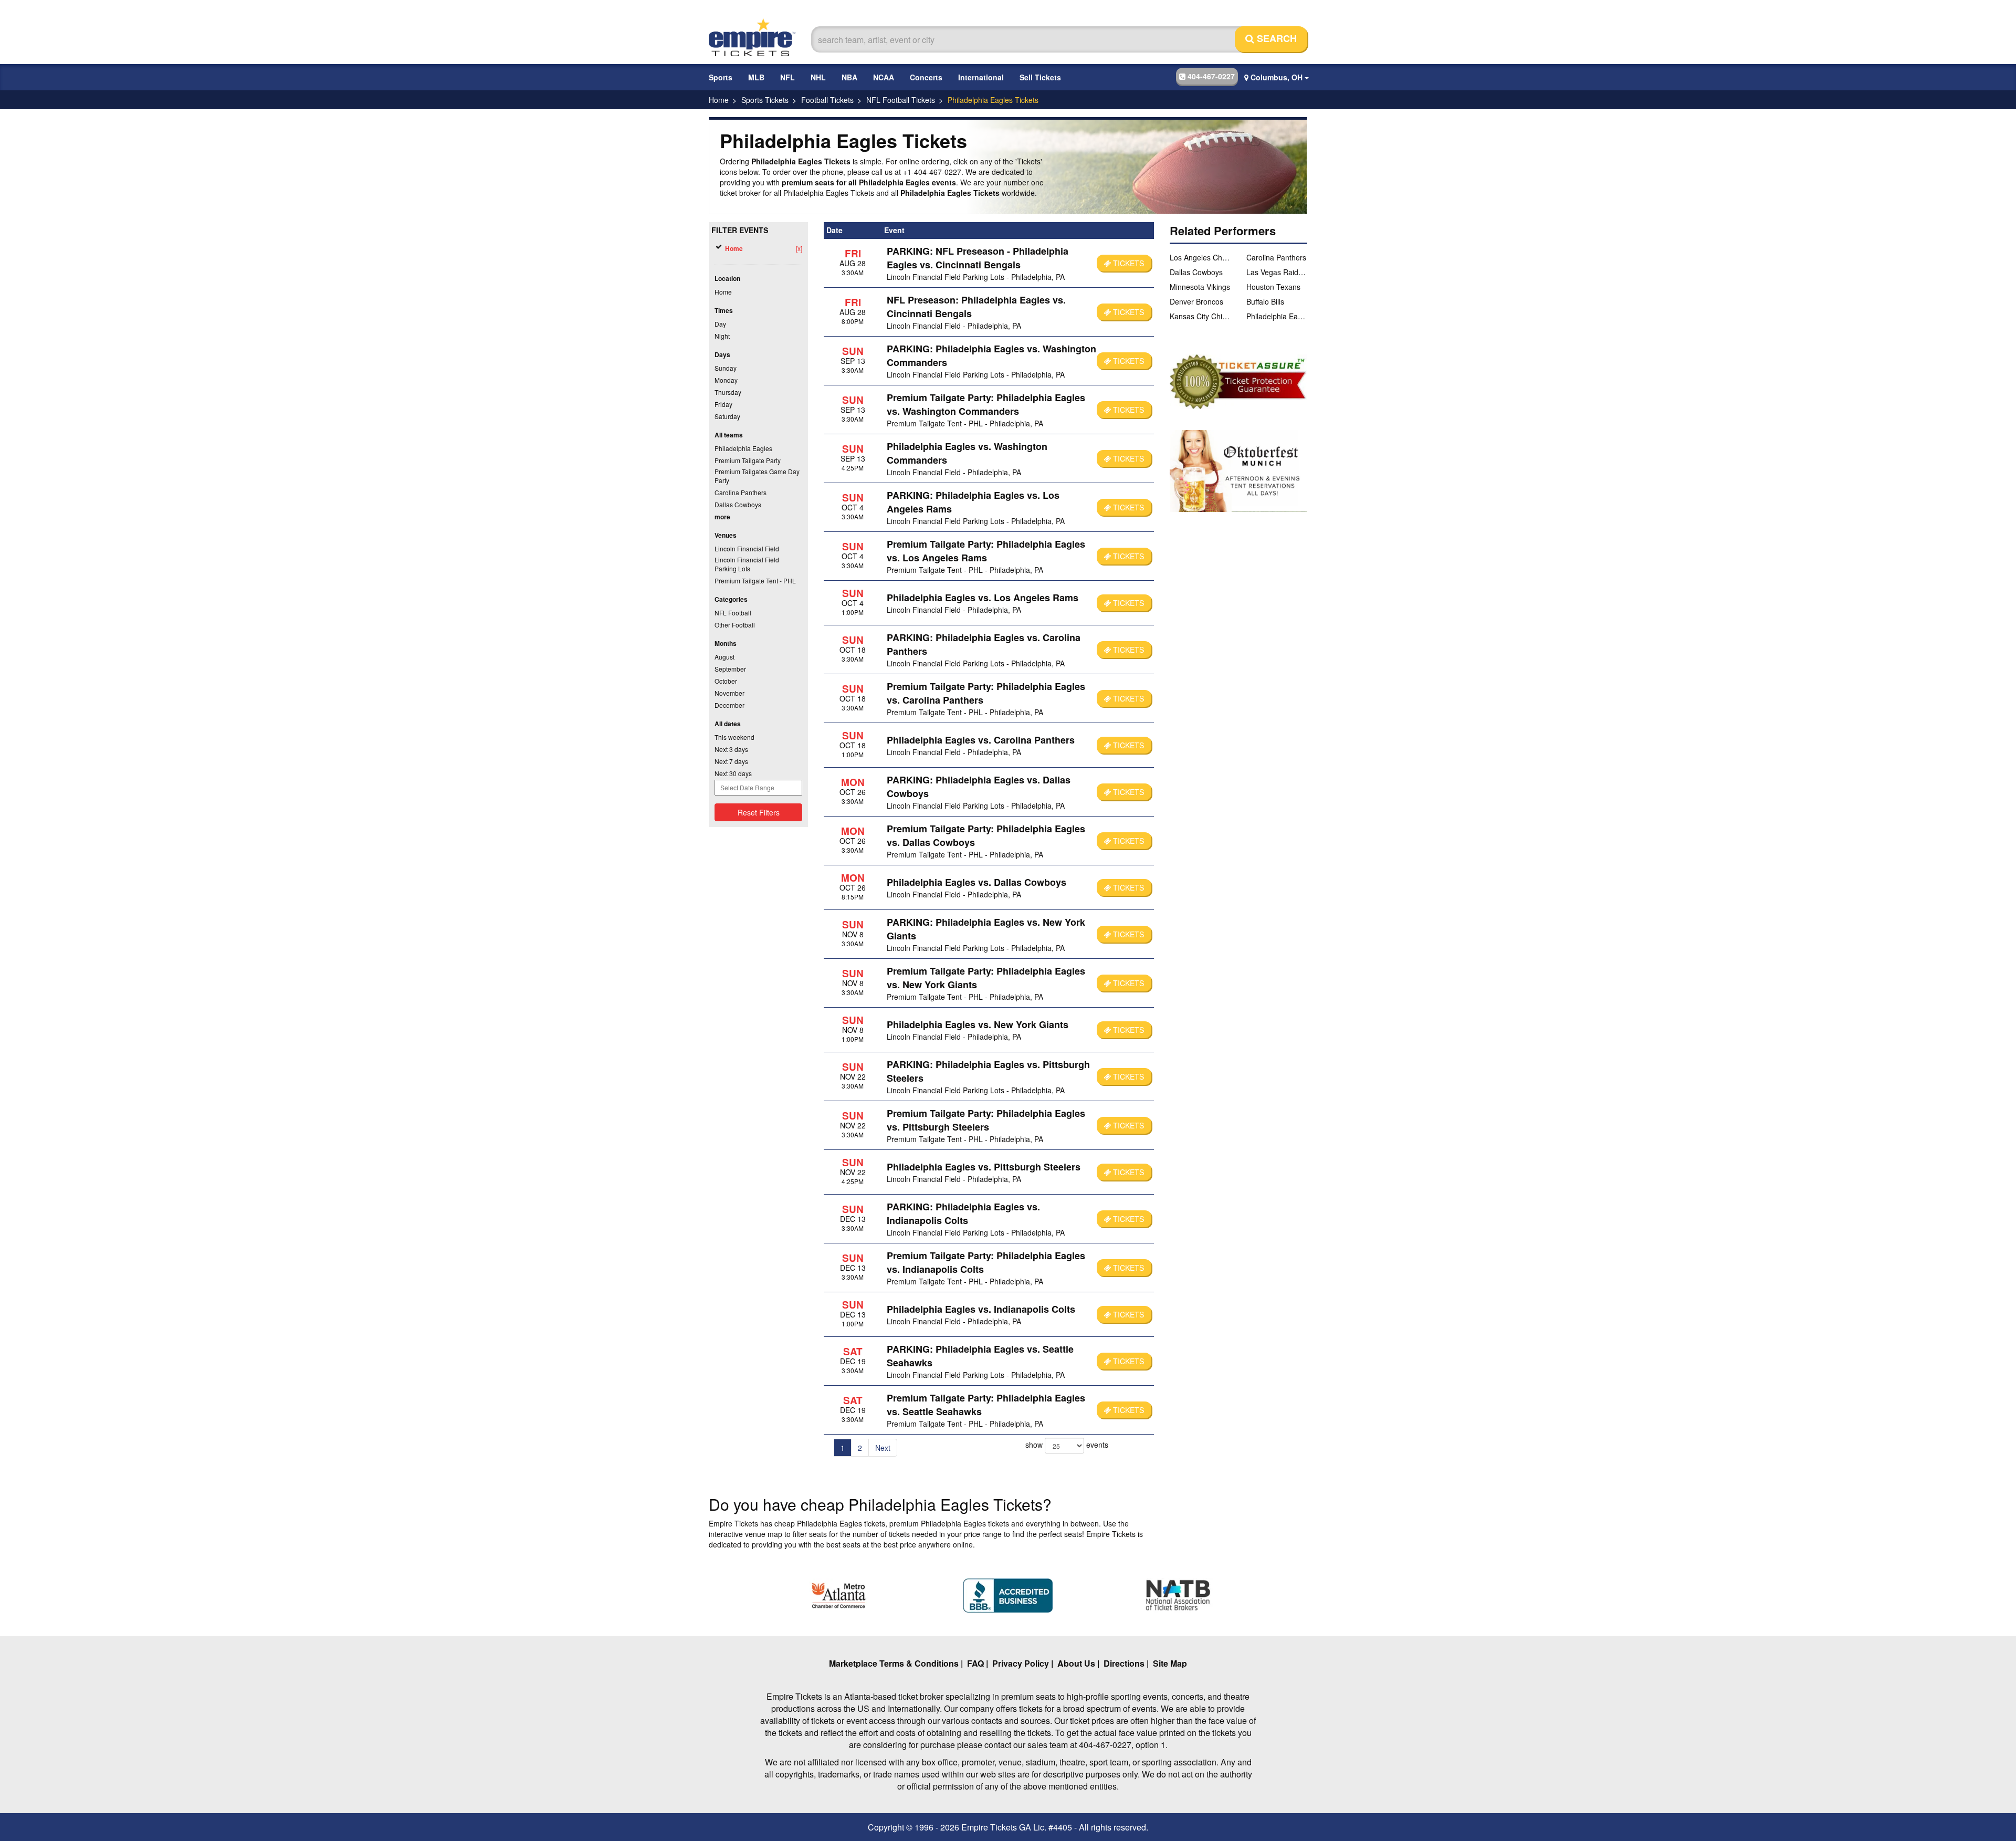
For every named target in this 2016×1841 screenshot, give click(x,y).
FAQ (975, 1663)
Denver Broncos (1196, 301)
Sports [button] (721, 77)
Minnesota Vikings (1200, 287)
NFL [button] (787, 77)
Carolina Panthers (1276, 257)
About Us (1076, 1663)
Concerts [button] (926, 77)
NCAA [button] (884, 77)
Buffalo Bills (1265, 301)
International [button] (981, 77)
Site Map (1170, 1663)
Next (883, 1448)
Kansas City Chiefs (1200, 316)
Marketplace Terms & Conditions (894, 1663)
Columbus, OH (1277, 77)
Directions (1124, 1663)
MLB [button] (756, 77)
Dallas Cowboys (1196, 272)
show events (1067, 1445)
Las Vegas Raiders (1277, 272)
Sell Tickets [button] (1040, 77)
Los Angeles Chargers (1200, 257)
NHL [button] (818, 77)
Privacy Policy (1021, 1663)
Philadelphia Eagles (1277, 316)
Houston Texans (1273, 287)
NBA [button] (849, 77)
